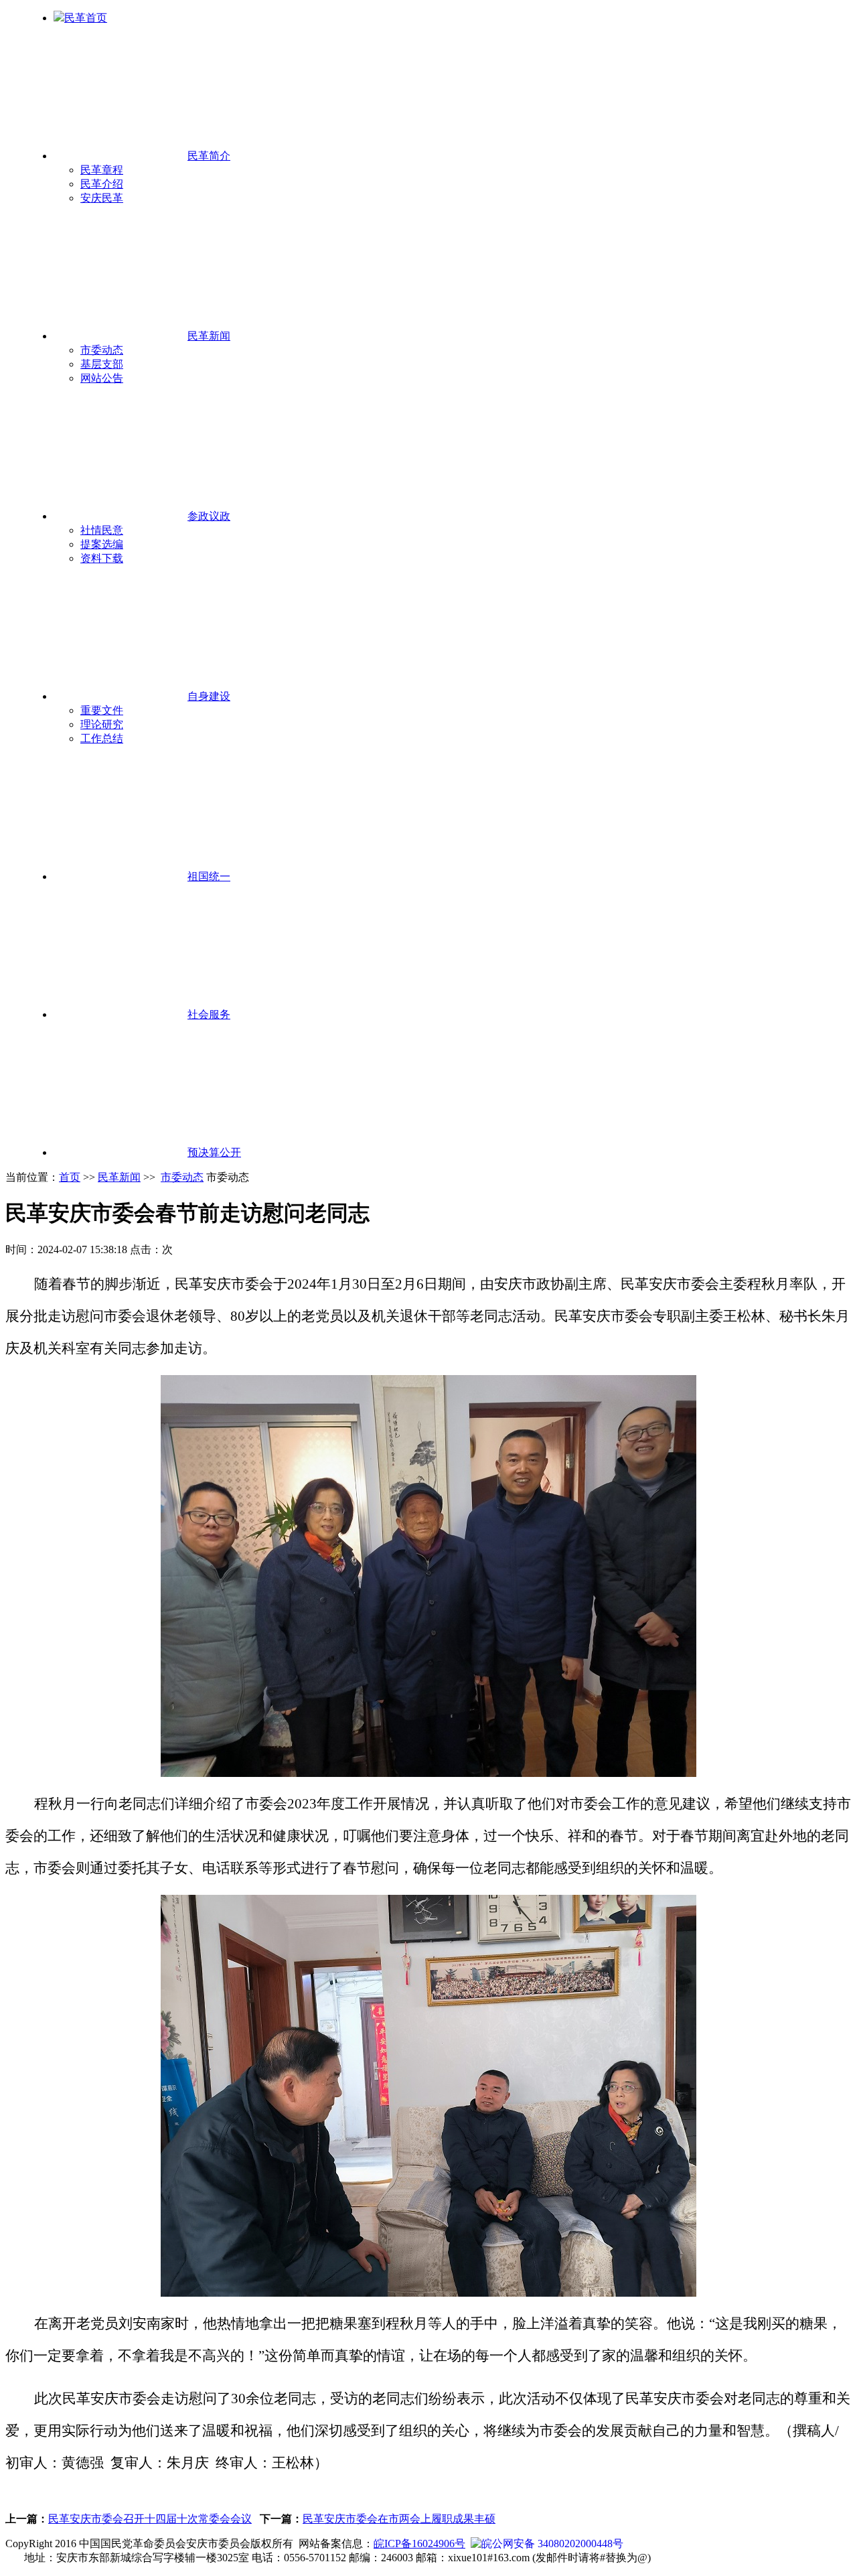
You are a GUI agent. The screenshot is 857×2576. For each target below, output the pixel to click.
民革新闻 (209, 336)
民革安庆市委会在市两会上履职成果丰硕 (399, 2519)
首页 (70, 1177)
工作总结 (102, 738)
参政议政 (209, 516)
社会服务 (209, 1014)
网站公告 (102, 378)
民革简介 (209, 156)
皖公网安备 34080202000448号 (552, 2544)
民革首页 (86, 18)
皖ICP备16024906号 (419, 2544)
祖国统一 (209, 876)
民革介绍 (102, 184)
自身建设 (209, 696)
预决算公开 (214, 1152)
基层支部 (102, 364)
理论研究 (102, 724)
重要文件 (102, 710)
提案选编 (102, 544)
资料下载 (102, 558)
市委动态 (102, 350)
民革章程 (102, 170)
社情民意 (102, 530)
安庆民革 (102, 198)
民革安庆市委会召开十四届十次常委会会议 (150, 2519)
